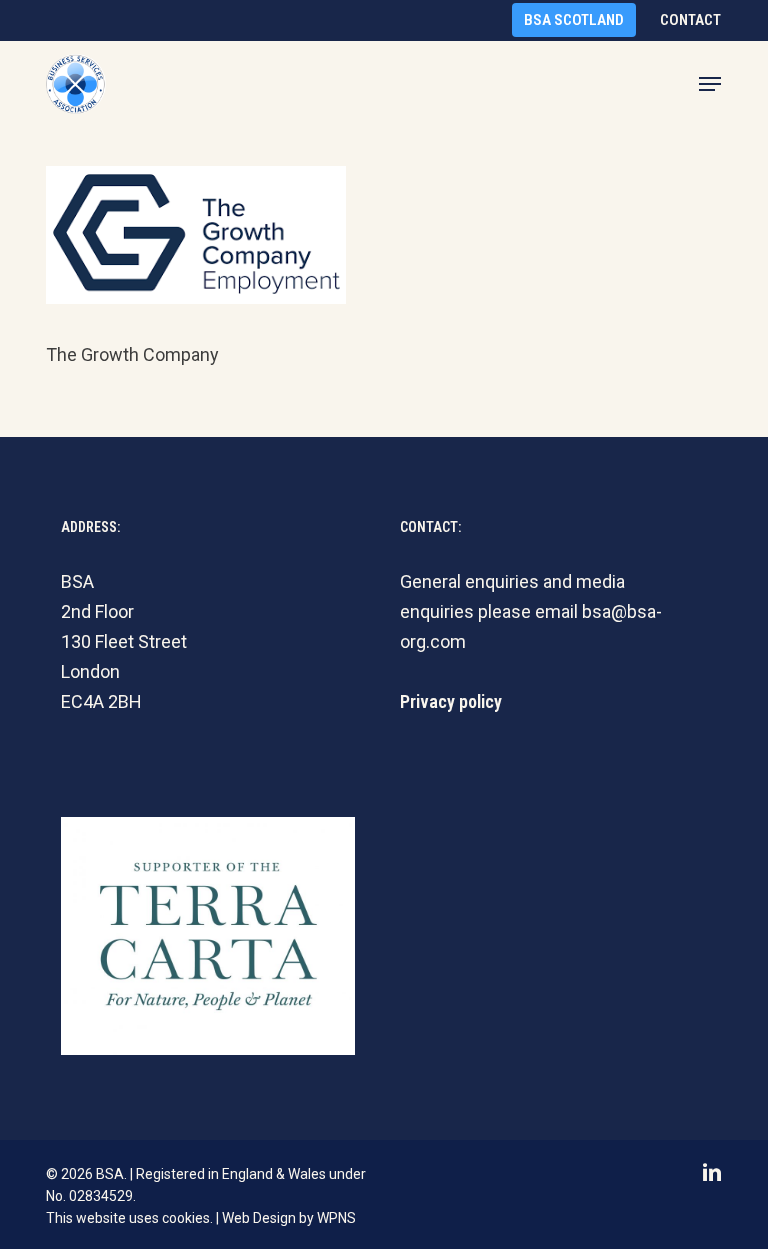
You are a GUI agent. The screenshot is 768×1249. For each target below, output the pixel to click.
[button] (710, 84)
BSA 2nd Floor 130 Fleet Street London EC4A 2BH (124, 641)
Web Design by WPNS (289, 1218)
